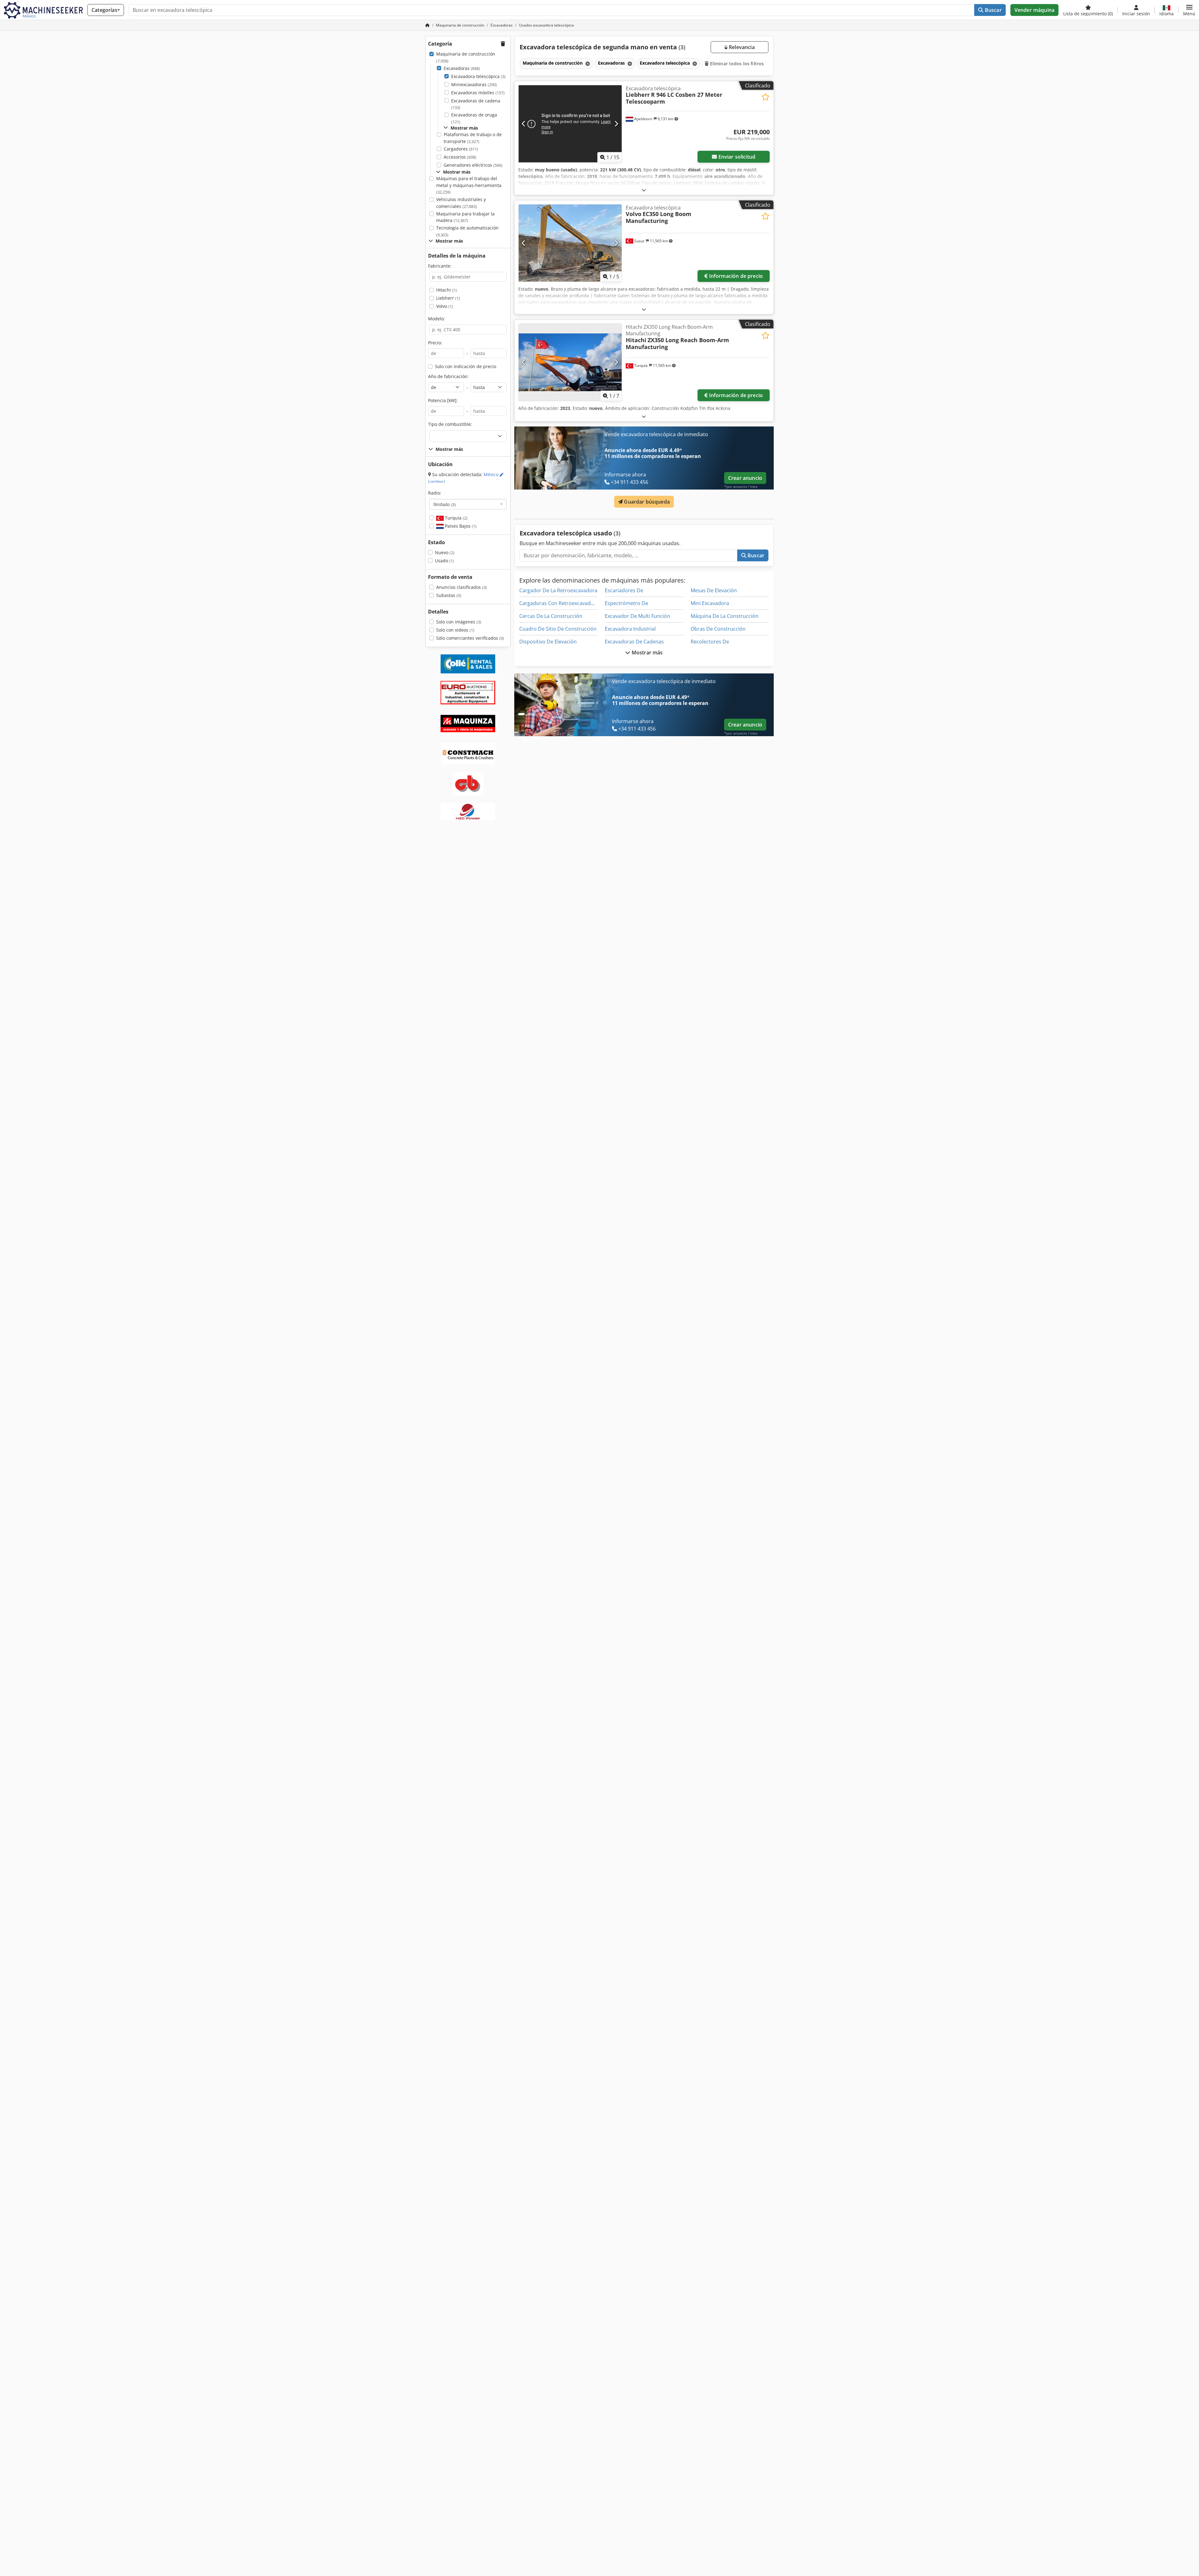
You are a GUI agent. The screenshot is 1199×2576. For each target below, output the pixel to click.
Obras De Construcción (718, 629)
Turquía (456, 518)
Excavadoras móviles (478, 93)
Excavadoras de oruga (474, 118)
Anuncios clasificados (461, 587)
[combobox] (468, 504)
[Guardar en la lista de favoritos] (765, 97)
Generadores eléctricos (473, 165)
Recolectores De (710, 642)
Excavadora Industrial (630, 629)
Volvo (445, 306)
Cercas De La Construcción (551, 616)
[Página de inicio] (427, 25)
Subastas (449, 595)
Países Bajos (460, 526)
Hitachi (447, 290)
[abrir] (644, 190)
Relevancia (741, 47)
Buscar (993, 10)
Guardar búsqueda (646, 502)
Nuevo (445, 552)
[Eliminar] (587, 64)
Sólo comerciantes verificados (470, 638)
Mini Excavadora (710, 603)
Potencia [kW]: (443, 400)
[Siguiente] (616, 124)
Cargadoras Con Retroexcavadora (559, 603)
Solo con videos (455, 630)
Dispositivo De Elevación (548, 642)
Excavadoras (462, 68)
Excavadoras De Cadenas (634, 642)
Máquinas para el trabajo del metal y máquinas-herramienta (469, 185)
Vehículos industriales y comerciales (461, 203)
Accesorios (460, 157)
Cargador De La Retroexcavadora (558, 590)
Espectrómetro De (627, 603)
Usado (444, 561)
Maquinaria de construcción (466, 57)
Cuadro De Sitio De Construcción (558, 629)
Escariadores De (624, 590)
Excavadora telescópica (478, 76)
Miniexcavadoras (474, 84)
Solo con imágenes (459, 622)
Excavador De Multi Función (637, 616)
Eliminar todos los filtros (736, 64)
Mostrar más (647, 653)
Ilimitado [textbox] (445, 504)
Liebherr (448, 298)
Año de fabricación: (448, 376)
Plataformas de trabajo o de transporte (473, 138)
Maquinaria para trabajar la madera (465, 217)
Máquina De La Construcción (725, 616)
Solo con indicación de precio (466, 366)
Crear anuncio (745, 478)
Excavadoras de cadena (476, 104)
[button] (1189, 10)
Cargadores (461, 149)
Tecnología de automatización (467, 231)
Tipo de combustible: (450, 424)
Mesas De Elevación (714, 590)
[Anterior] (524, 124)
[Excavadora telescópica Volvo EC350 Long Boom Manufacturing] (570, 243)
